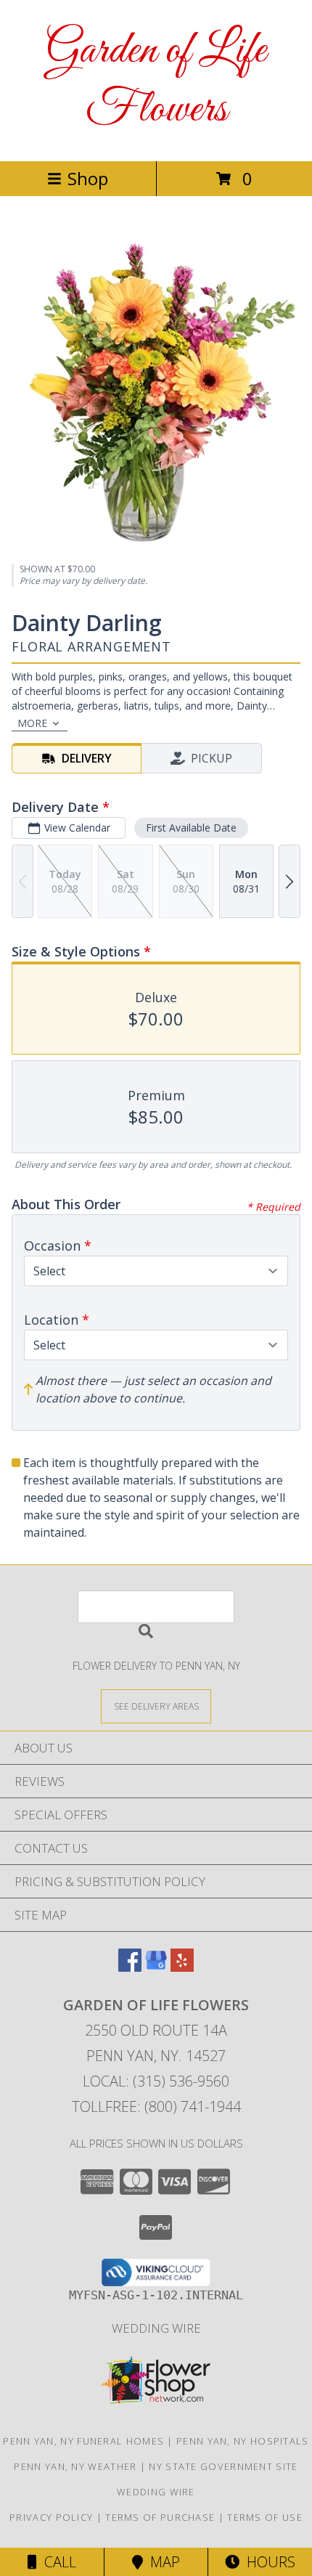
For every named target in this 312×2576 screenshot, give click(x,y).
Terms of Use (265, 2517)
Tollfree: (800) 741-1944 (156, 2106)
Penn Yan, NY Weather (75, 2466)
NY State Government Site (223, 2466)
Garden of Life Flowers (156, 81)
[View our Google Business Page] (156, 1967)
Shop (88, 178)
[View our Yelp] (182, 1967)
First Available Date (191, 828)
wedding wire (156, 2328)
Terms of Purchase (160, 2517)
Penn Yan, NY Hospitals (243, 2441)
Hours (267, 2562)
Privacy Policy (51, 2517)
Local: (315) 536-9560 (156, 2081)
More (32, 723)
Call (57, 2562)
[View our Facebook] (130, 1967)
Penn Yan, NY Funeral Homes (83, 2441)
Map (161, 2562)
